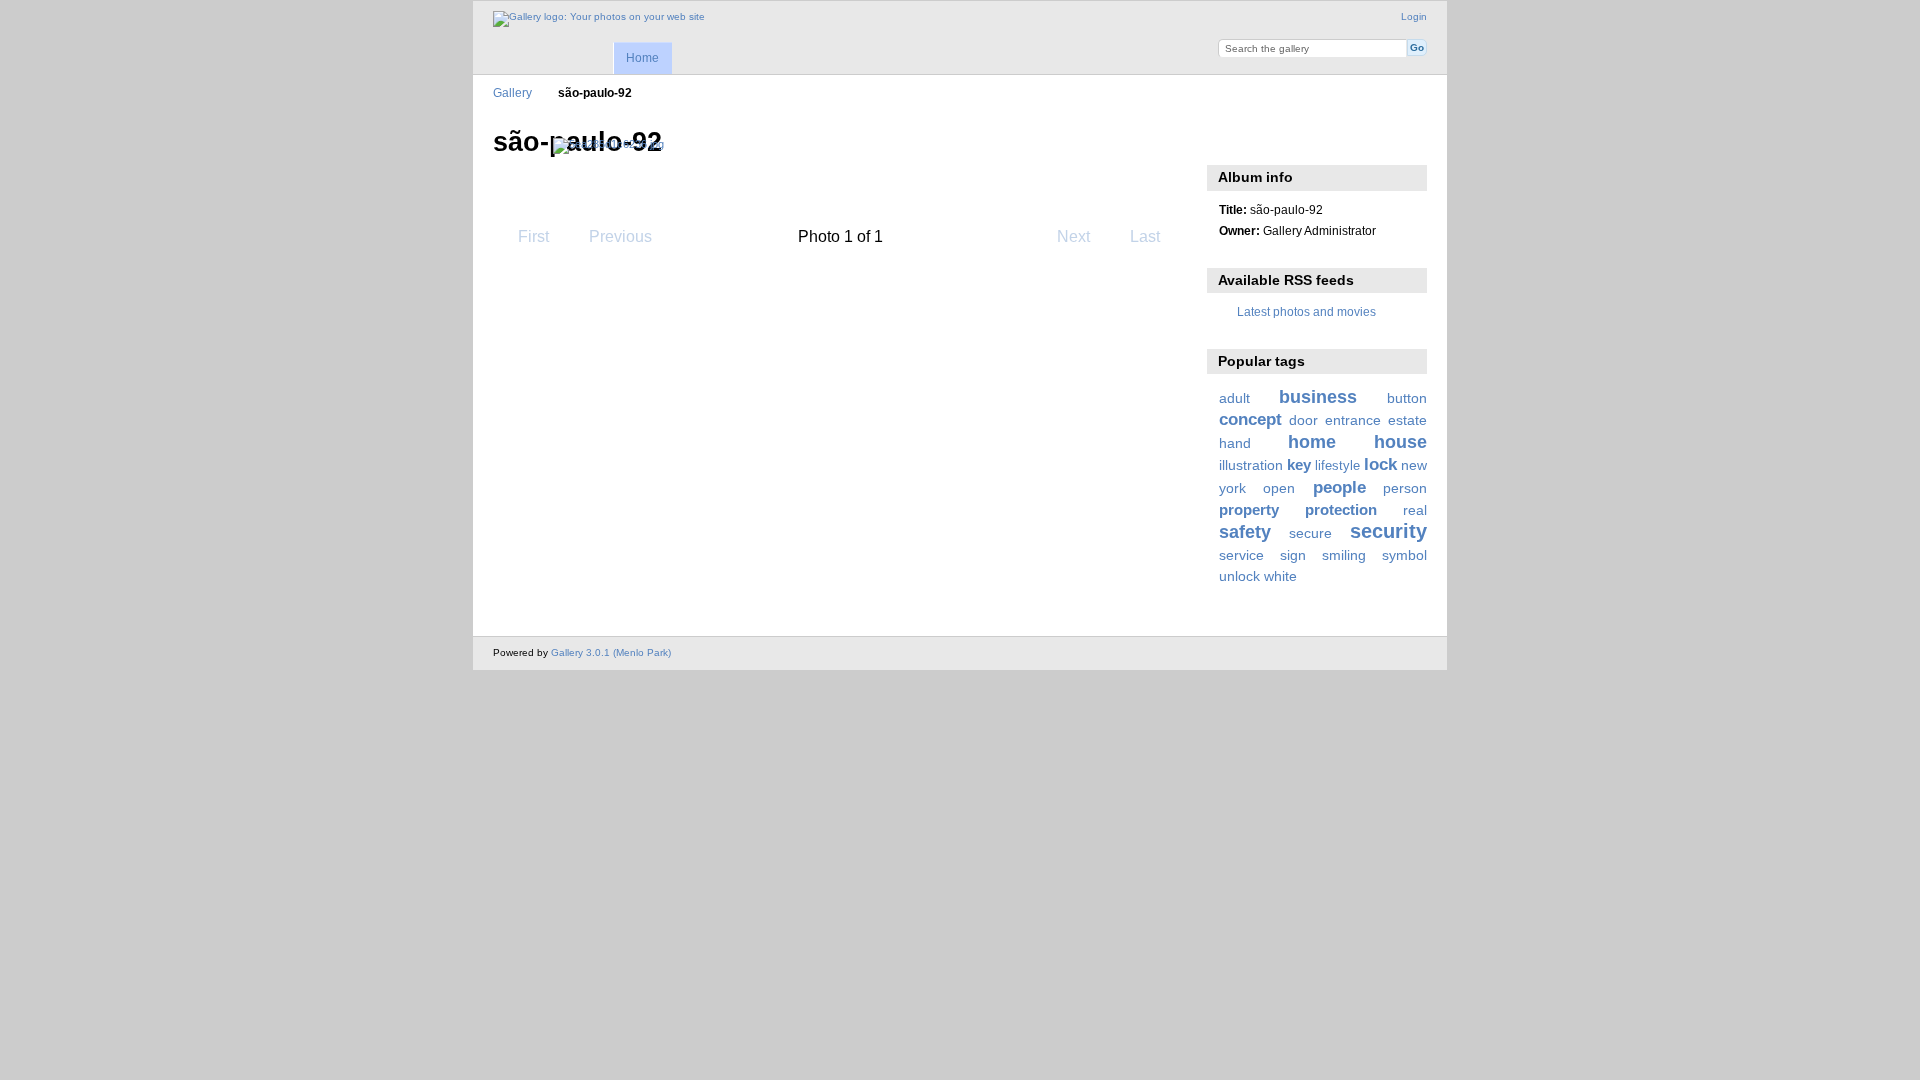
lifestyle (1337, 466)
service (1241, 555)
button (1407, 398)
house (1400, 441)
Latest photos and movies (1306, 311)
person (1405, 488)
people (1339, 487)
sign (1293, 555)
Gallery (512, 92)
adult (1234, 398)
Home (642, 58)
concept (1250, 419)
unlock (1239, 576)
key (1299, 464)
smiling (1344, 555)
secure (1310, 533)
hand (1235, 443)
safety (1245, 531)
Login (1414, 16)
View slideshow (1229, 140)
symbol (1404, 555)
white (1280, 576)
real (1415, 510)
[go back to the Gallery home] (599, 19)
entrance (1353, 420)
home (1312, 441)
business (1318, 396)
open (1279, 488)
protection (1341, 509)
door (1303, 420)
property (1249, 509)
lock (1380, 464)
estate (1407, 420)
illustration (1251, 465)
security (1388, 531)
